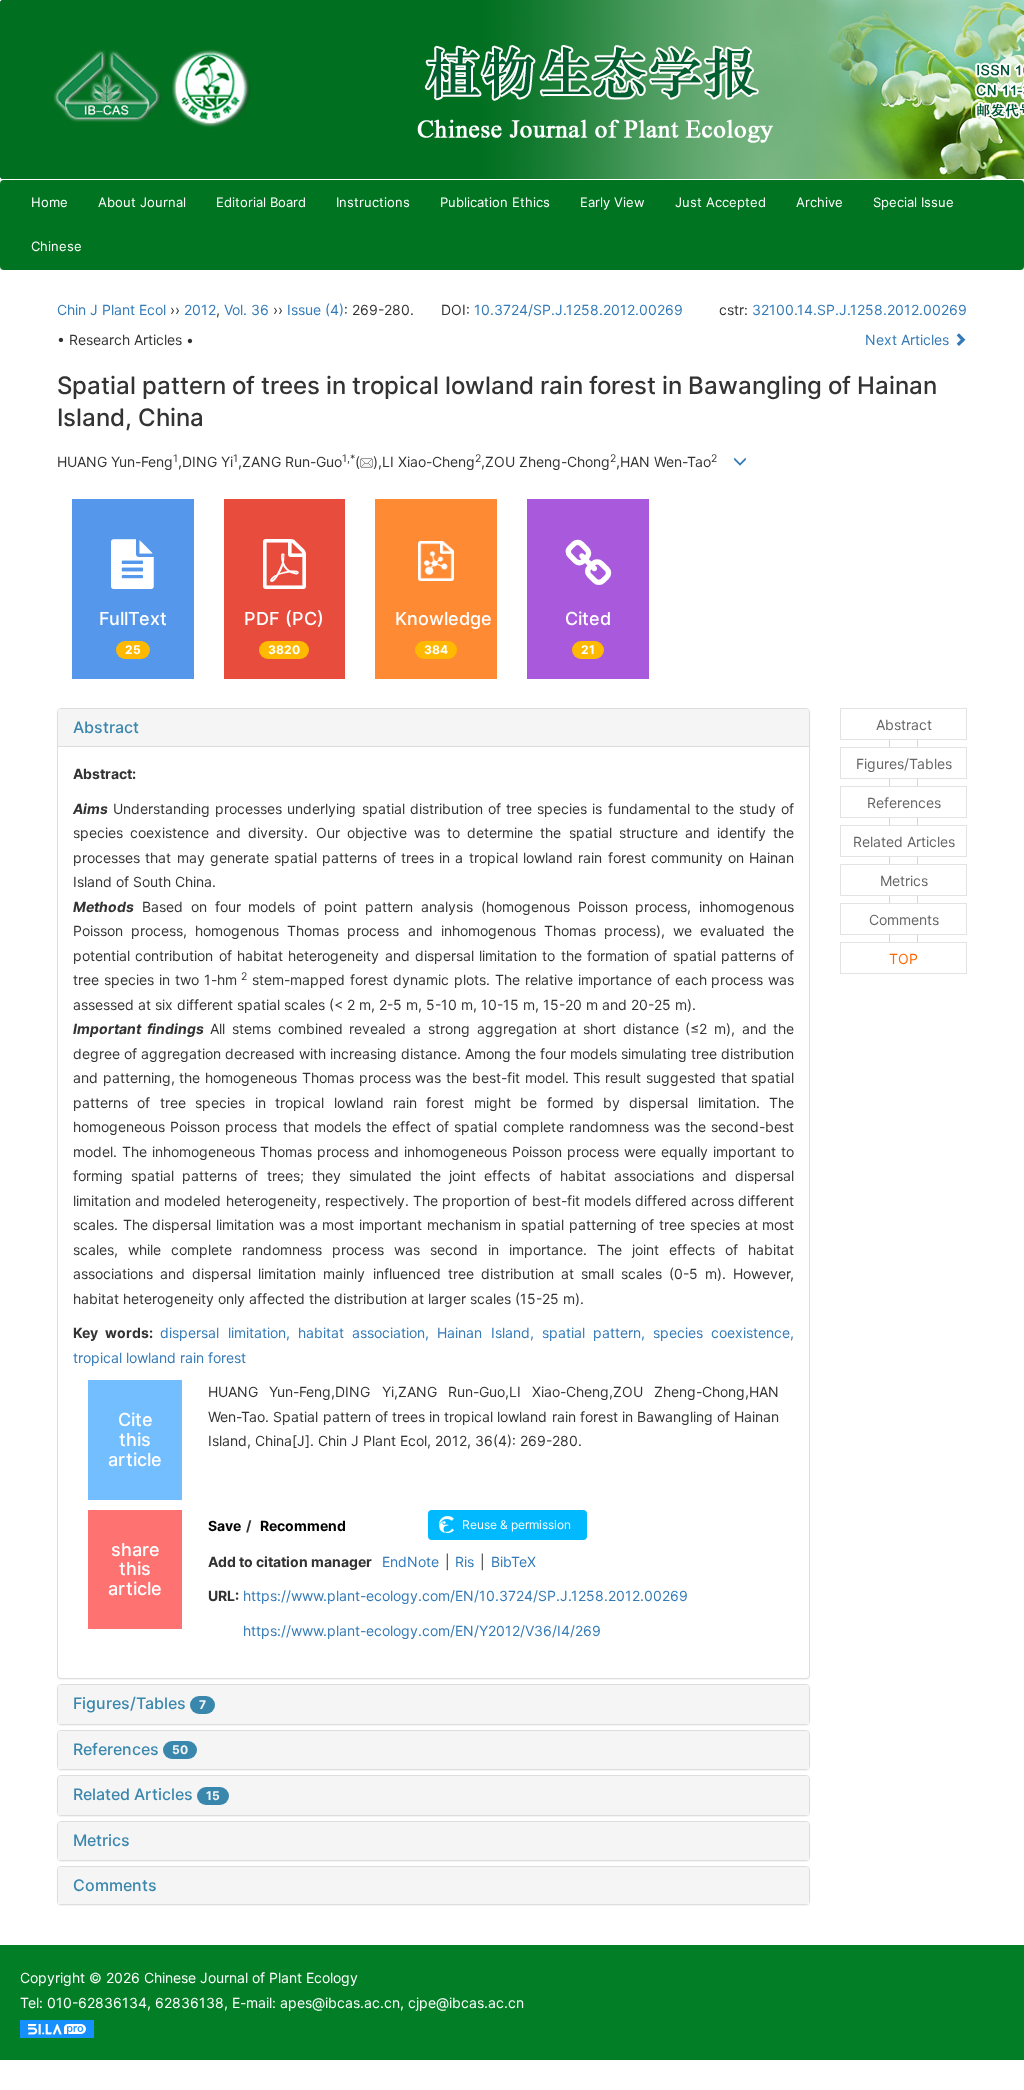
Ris (464, 1561)
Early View (612, 202)
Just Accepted (720, 202)
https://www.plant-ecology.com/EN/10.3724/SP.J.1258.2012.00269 (465, 1595)
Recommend (303, 1525)
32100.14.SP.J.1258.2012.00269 (859, 309)
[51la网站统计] (57, 2027)
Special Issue (913, 202)
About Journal (142, 202)
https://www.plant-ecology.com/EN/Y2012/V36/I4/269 (422, 1630)
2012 (200, 309)
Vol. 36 (246, 309)
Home (49, 202)
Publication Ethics (495, 202)
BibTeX (513, 1561)
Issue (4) (315, 309)
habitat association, (367, 1332)
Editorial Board (261, 202)
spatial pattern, (597, 1332)
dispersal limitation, (228, 1332)
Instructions (373, 202)
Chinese (56, 246)
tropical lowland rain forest (159, 1357)
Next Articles (909, 339)
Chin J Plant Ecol (111, 309)
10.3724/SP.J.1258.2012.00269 (578, 309)
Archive (819, 202)
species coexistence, (723, 1332)
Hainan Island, (489, 1332)
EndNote (410, 1561)
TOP (903, 958)
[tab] (433, 728)
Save (224, 1525)
